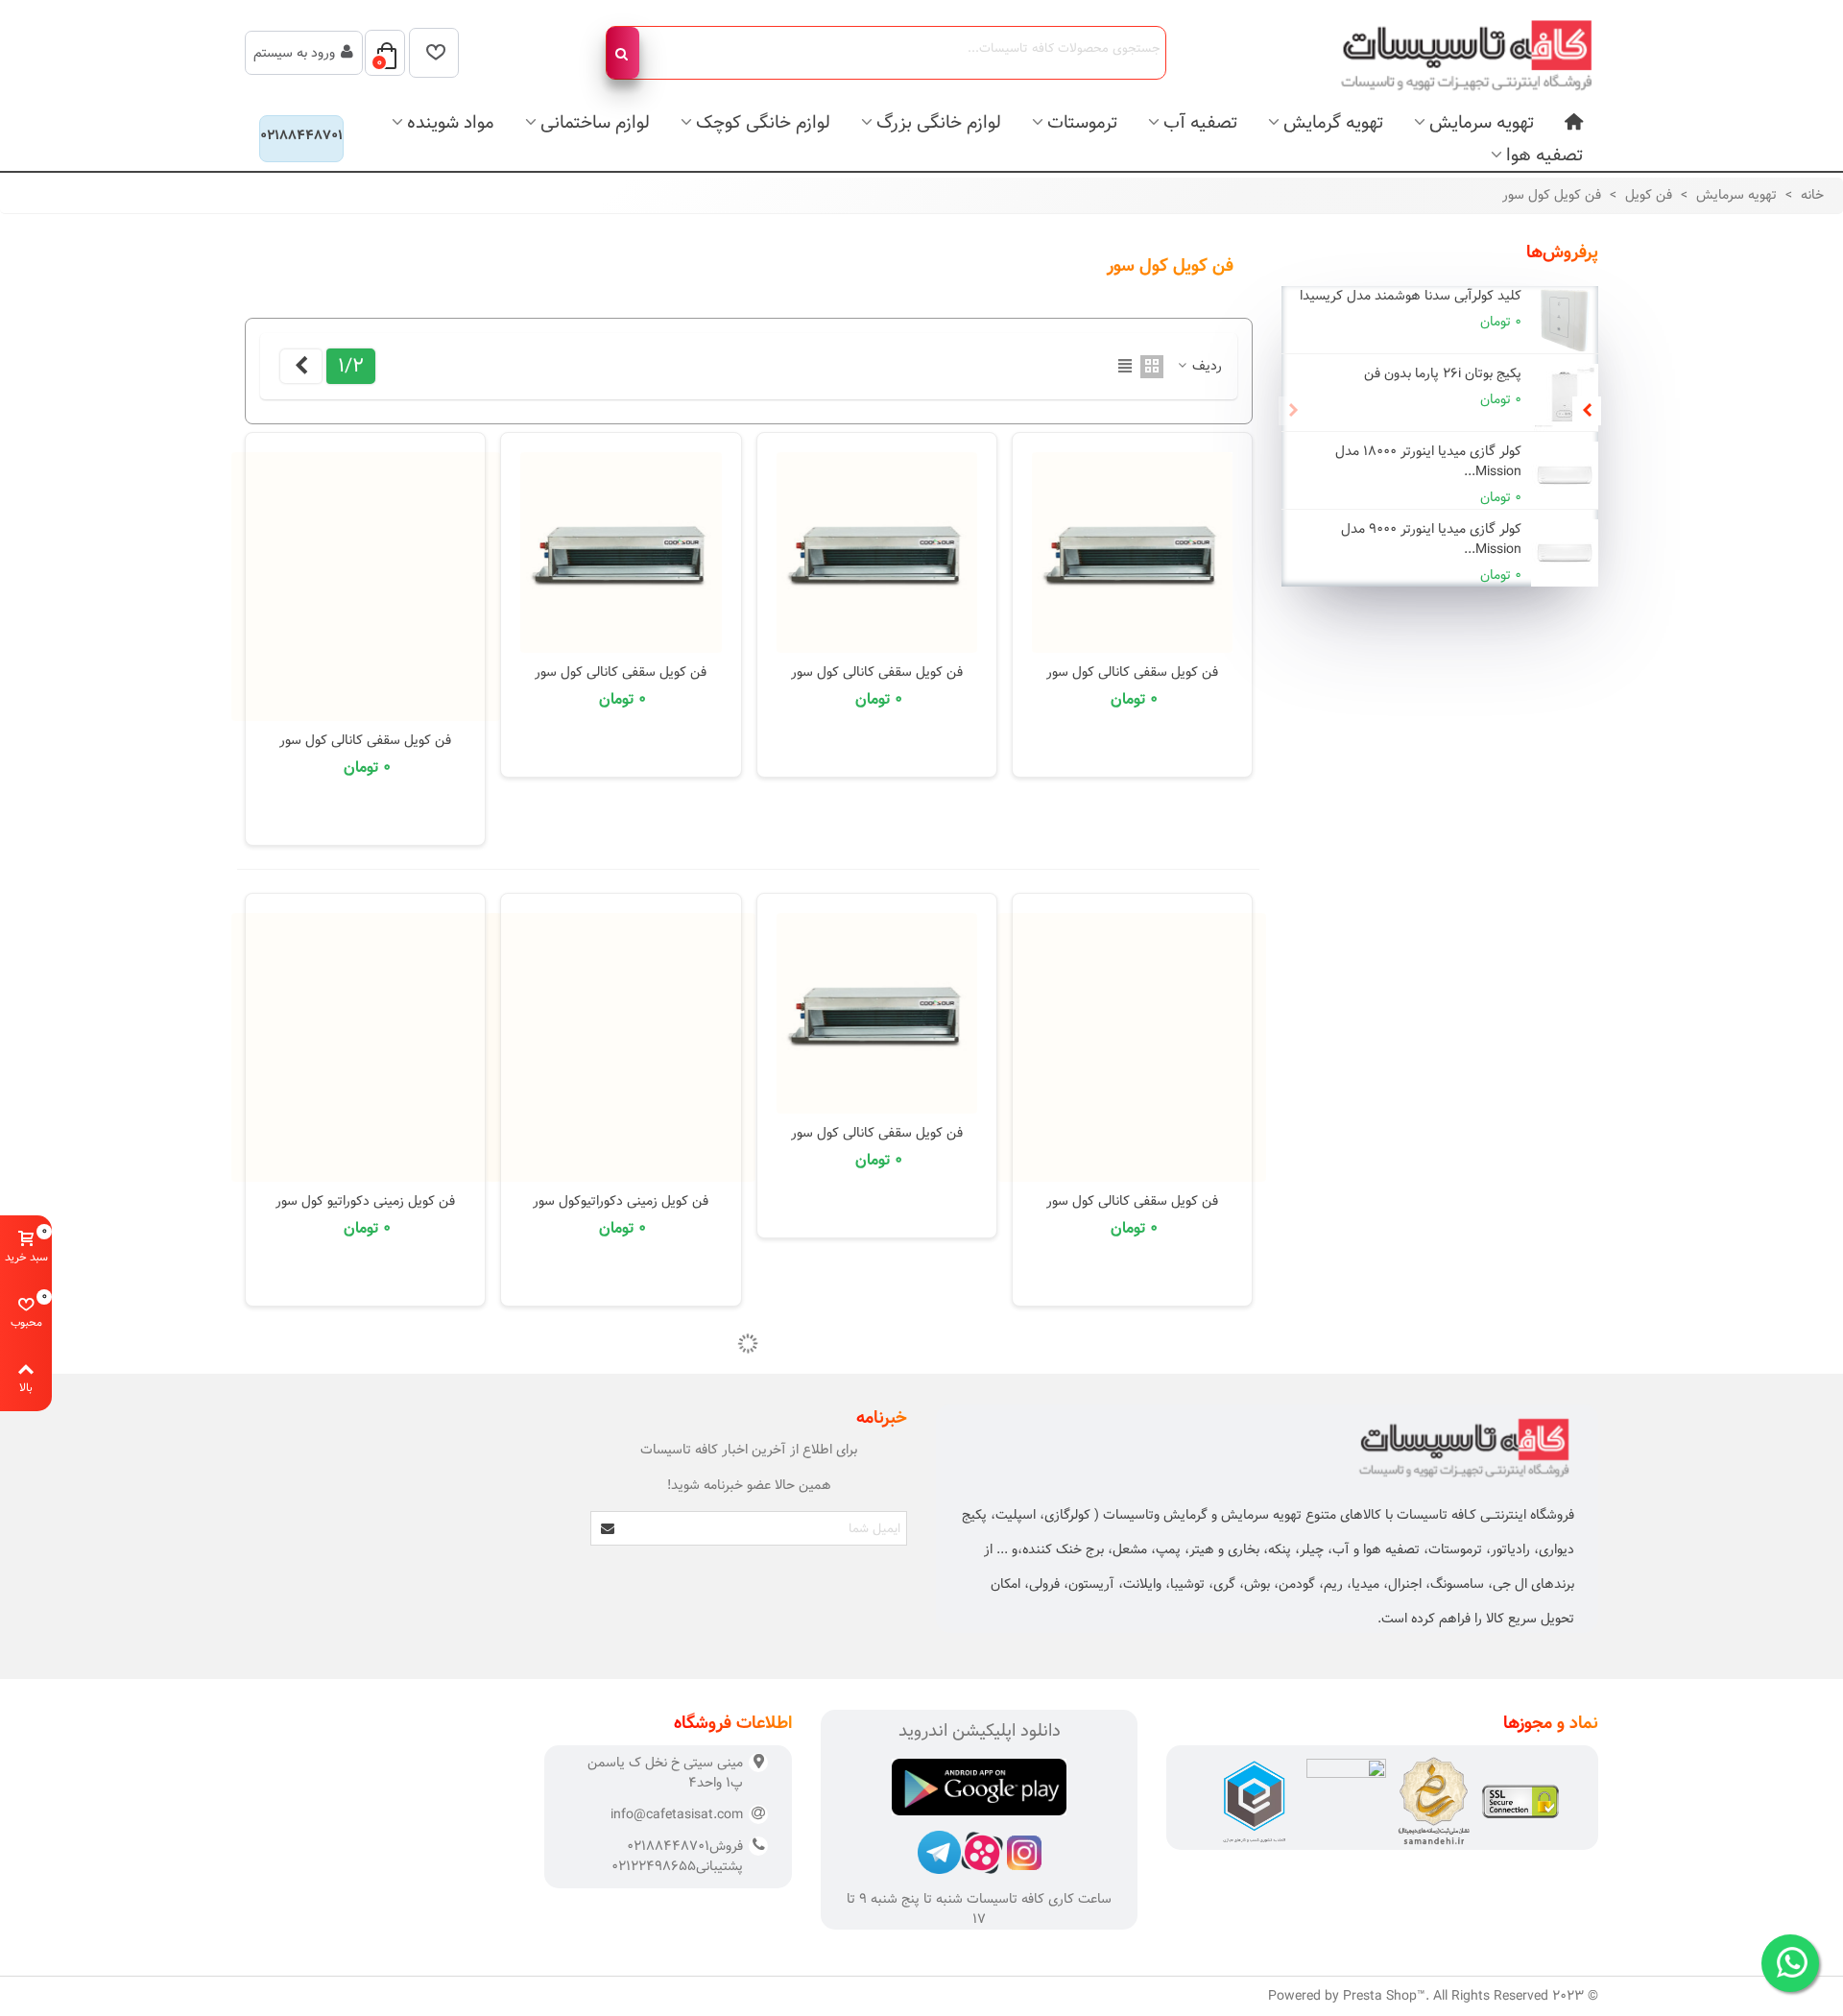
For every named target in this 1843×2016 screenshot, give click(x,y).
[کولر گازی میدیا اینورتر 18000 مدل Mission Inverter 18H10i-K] (1565, 475)
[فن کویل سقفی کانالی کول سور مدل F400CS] (877, 552)
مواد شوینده (451, 122)
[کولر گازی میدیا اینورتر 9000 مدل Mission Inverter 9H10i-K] (1565, 553)
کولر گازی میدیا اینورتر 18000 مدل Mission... (1428, 462)
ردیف (1205, 366)
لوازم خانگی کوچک (763, 122)
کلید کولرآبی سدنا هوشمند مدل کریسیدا (1411, 296)
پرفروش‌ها (1562, 252)
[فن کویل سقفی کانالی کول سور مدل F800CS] (366, 587)
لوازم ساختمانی (595, 122)
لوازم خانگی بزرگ (939, 122)
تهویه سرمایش (1482, 122)
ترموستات (1082, 122)
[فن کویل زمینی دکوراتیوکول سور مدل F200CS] (621, 1047)
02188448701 (301, 135)
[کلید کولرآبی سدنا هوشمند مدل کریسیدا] (1565, 320)
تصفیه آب (1200, 122)
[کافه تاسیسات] (1454, 53)
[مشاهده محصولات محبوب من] (434, 53)
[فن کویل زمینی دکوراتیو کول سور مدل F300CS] (366, 1047)
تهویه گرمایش (1333, 122)
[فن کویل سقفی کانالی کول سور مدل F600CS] (621, 552)
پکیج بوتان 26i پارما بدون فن (1443, 374)
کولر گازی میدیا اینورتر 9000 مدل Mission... (1431, 540)
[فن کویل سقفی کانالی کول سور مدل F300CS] (1132, 552)
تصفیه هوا (1544, 155)
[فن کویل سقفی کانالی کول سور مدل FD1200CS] (877, 1013)
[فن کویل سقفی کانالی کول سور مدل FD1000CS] (1132, 1047)
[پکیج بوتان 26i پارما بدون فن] (1565, 397)
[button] (1587, 411)
